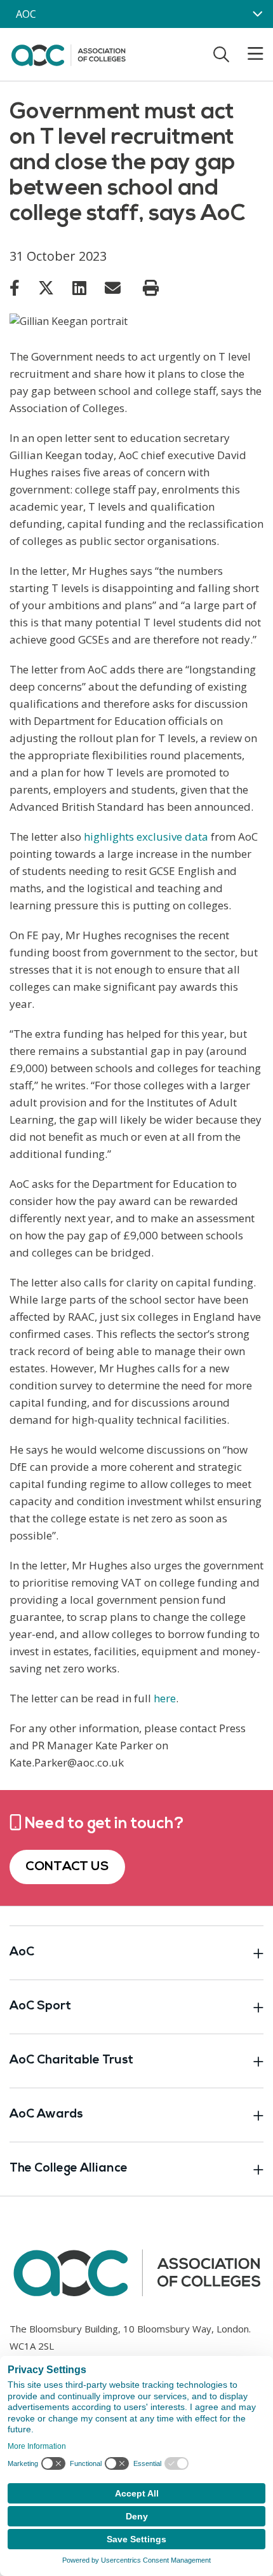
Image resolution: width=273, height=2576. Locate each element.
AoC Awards (46, 2115)
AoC (22, 1953)
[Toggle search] (221, 54)
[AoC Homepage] (68, 53)
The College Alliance (69, 2169)
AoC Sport (40, 2007)
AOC (26, 14)
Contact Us (67, 1867)
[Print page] (151, 288)
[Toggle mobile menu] (248, 54)
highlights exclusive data (146, 837)
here (165, 1698)
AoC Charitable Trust (71, 2061)
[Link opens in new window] (15, 287)
